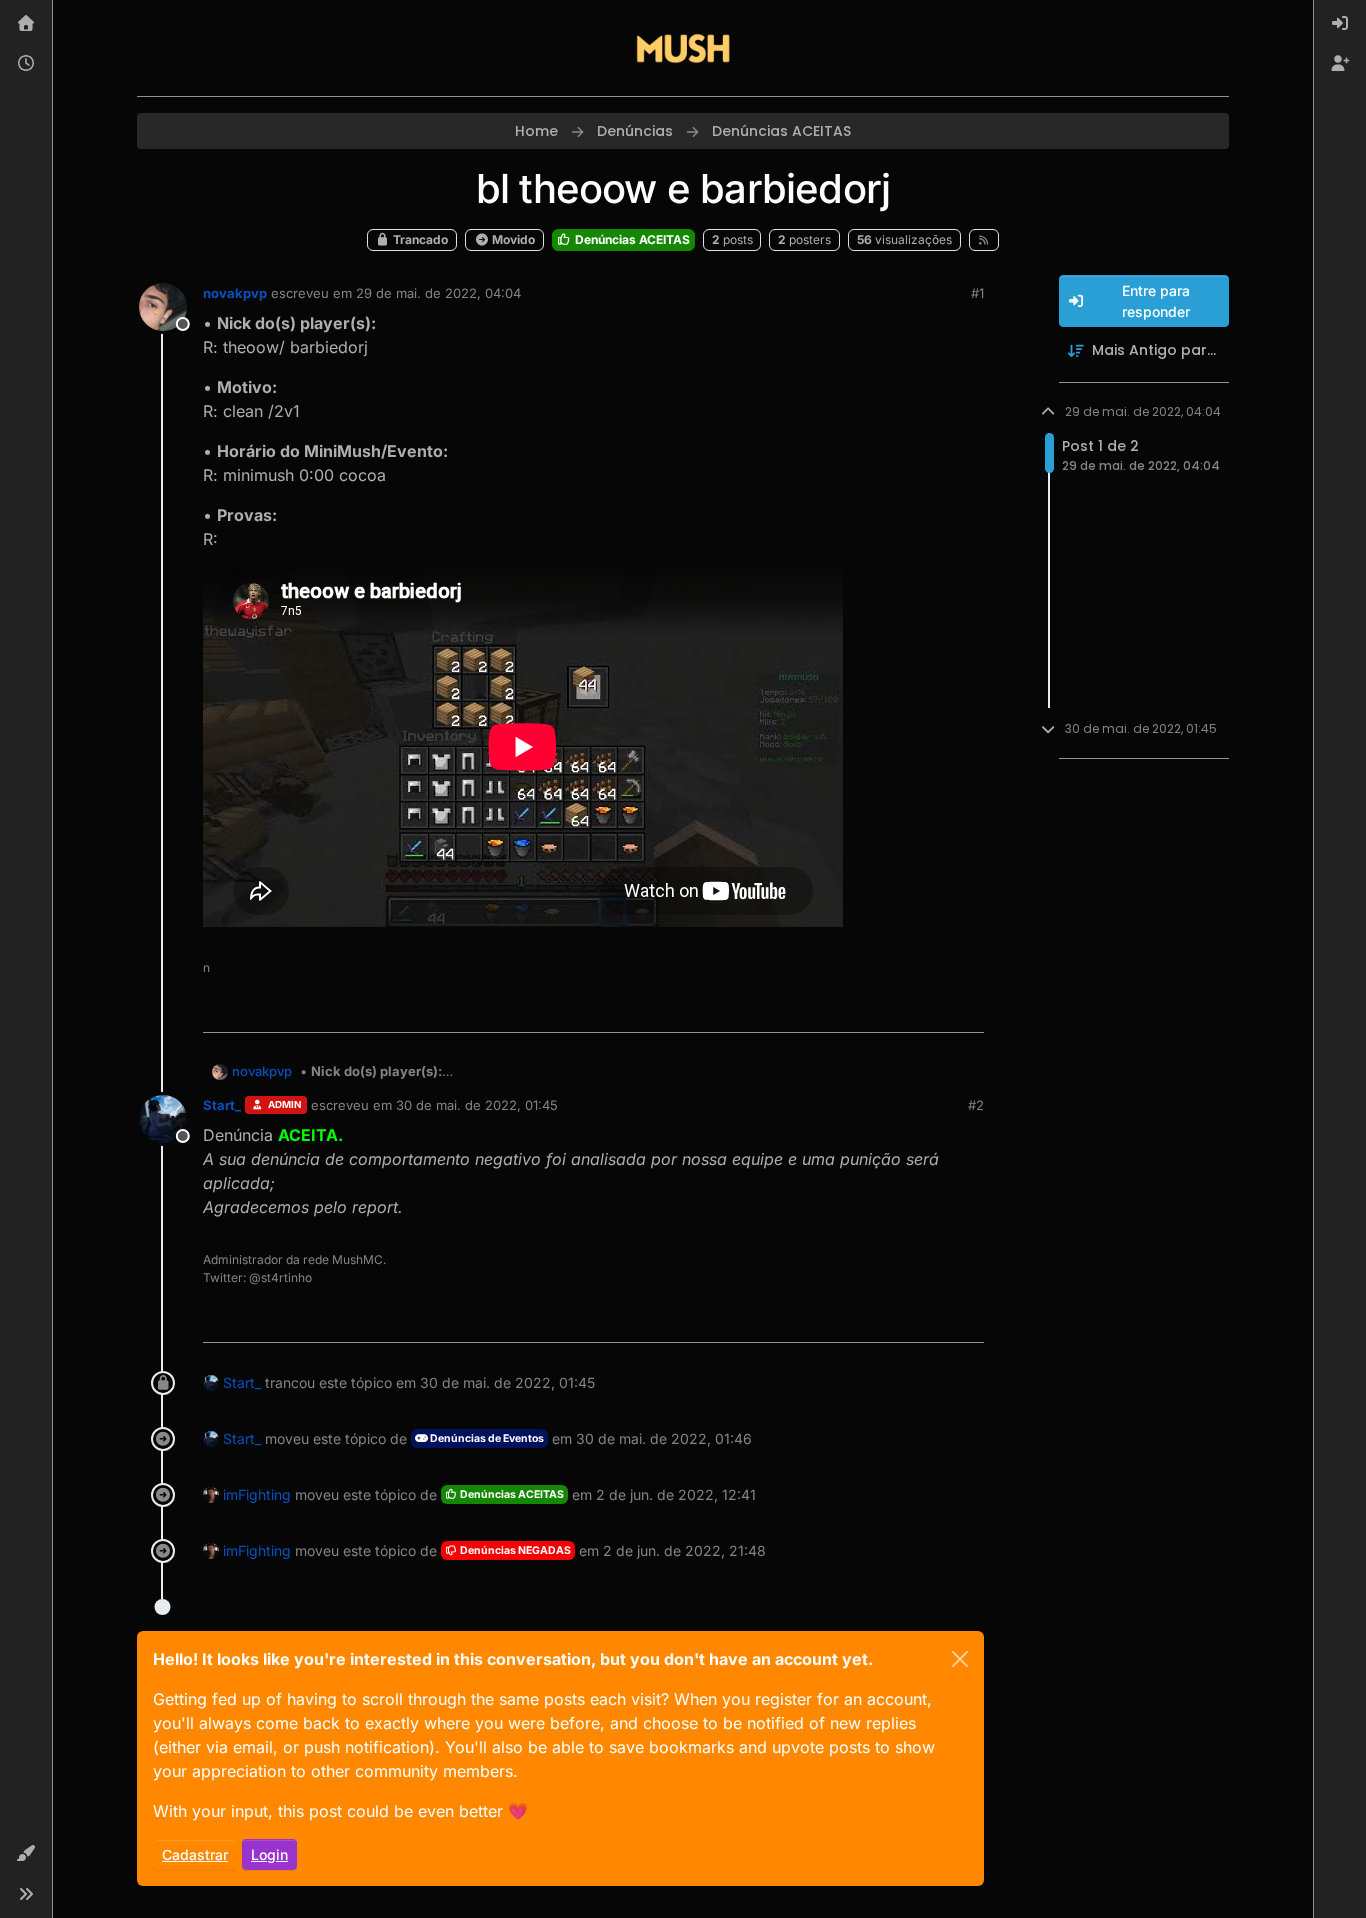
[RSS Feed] (984, 240)
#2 (976, 1105)
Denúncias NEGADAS (514, 1550)
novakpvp (235, 293)
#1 (977, 293)
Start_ (222, 1105)
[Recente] (26, 64)
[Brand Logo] (683, 48)
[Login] (1340, 24)
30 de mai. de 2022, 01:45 (477, 1105)
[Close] (960, 1659)
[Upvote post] (896, 1008)
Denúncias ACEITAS (631, 239)
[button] (26, 1854)
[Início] (26, 24)
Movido (512, 239)
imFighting (257, 1494)
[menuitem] (1340, 24)
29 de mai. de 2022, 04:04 (438, 293)
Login (269, 1854)
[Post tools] (966, 1008)
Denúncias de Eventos (486, 1438)
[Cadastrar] (1340, 64)
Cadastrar (195, 1854)
